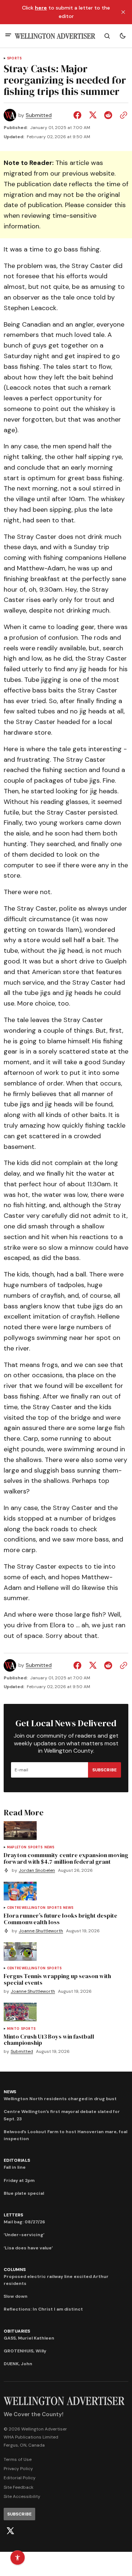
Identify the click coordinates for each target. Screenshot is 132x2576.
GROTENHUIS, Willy (25, 2351)
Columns (14, 2270)
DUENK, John (18, 2364)
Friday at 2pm (19, 2180)
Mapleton (17, 1847)
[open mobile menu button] (8, 36)
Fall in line (15, 2167)
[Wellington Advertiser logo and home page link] (55, 36)
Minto (13, 2029)
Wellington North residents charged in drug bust (60, 2099)
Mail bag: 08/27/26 (24, 2222)
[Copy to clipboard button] (122, 115)
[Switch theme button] (122, 36)
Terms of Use (18, 2459)
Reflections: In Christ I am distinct (43, 2309)
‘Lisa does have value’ (28, 2248)
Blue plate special (24, 2193)
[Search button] (107, 36)
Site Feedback (19, 2487)
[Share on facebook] (79, 115)
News (49, 1847)
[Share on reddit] (108, 115)
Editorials (17, 2160)
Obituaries (17, 2331)
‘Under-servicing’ (24, 2235)
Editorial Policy (20, 2478)
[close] (123, 12)
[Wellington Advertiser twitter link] (10, 2531)
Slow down (16, 2296)
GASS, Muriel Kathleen (29, 2338)
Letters (13, 2215)
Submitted (39, 115)
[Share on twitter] (93, 115)
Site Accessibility (22, 2496)
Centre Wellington (26, 1908)
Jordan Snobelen (37, 1871)
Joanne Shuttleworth (41, 1931)
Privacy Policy (18, 2469)
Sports (14, 58)
